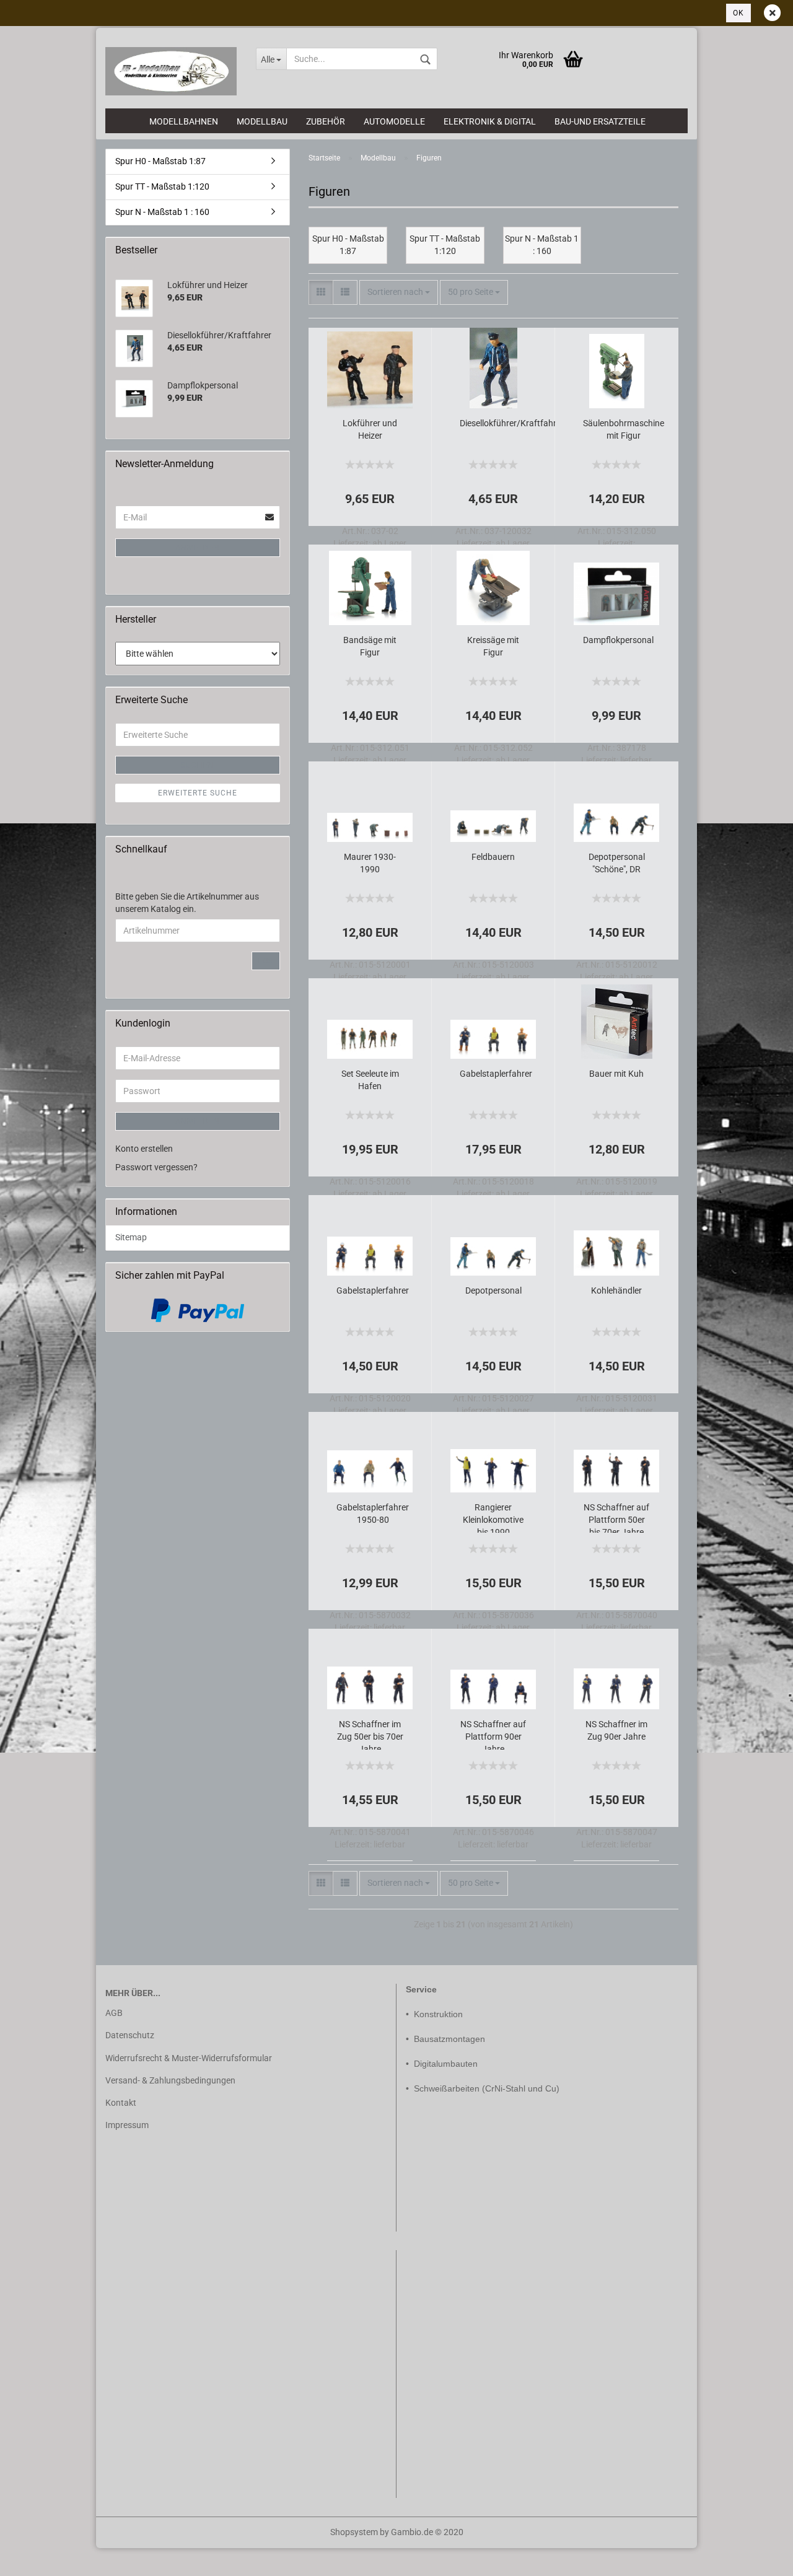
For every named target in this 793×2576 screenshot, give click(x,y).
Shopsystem (354, 2532)
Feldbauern (493, 857)
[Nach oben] (34, 2557)
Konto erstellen (144, 1149)
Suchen (198, 765)
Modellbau (262, 121)
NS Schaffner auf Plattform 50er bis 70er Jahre (616, 1518)
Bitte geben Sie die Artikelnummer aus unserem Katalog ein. (187, 903)
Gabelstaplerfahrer (496, 1074)
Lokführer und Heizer (370, 429)
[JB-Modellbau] (171, 71)
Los (266, 961)
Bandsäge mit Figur (370, 646)
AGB (114, 2013)
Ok (738, 13)
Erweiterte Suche (198, 793)
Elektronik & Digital (490, 121)
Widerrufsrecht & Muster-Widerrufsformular (189, 2058)
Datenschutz (130, 2035)
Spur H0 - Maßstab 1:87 (160, 161)
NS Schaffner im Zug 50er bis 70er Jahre (370, 1734)
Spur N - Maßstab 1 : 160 (162, 212)
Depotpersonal (493, 1290)
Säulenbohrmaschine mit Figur (624, 429)
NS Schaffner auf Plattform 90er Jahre (493, 1734)
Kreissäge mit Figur (493, 646)
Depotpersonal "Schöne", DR (617, 863)
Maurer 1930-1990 (370, 863)
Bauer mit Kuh (616, 1074)
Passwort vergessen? (156, 1167)
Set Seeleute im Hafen (370, 1080)
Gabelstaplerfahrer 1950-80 (373, 1514)
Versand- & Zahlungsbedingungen (170, 2080)
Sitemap (131, 1237)
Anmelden (198, 548)
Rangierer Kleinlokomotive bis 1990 (493, 1518)
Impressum (127, 2125)
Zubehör (326, 121)
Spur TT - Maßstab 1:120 (162, 186)
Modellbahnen (184, 121)
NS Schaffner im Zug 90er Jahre (616, 1730)
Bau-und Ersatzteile (600, 121)
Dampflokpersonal (618, 640)
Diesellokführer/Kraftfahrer (512, 423)
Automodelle (394, 121)
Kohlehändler (616, 1290)
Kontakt (121, 2103)
